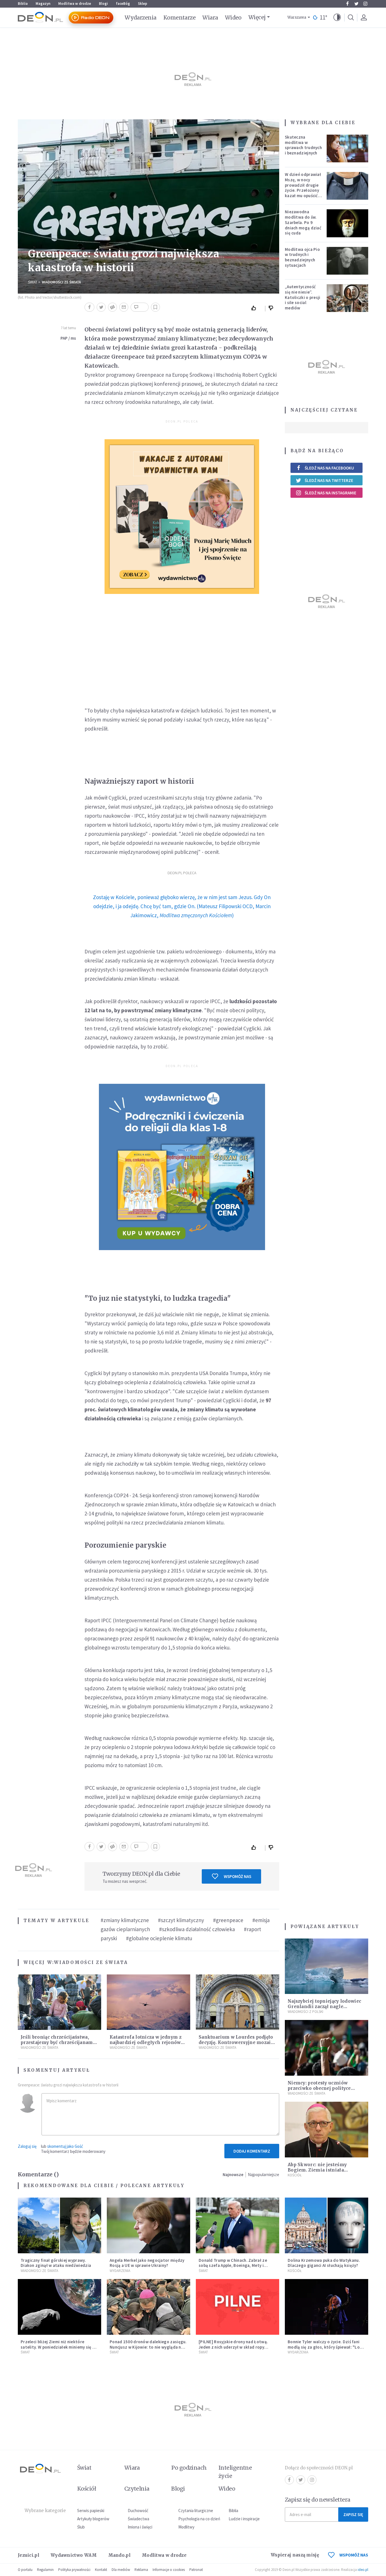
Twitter (356, 4)
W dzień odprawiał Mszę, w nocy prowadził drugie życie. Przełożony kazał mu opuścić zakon (303, 188)
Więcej (257, 17)
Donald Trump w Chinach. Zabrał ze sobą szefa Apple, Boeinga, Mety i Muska (233, 2266)
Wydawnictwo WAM (74, 2555)
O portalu (25, 2570)
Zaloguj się (27, 2146)
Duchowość (138, 2511)
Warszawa (297, 17)
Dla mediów (121, 2570)
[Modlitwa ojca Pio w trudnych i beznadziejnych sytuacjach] (348, 261)
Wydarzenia (141, 18)
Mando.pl (119, 2555)
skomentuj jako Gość (65, 2146)
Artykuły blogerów (93, 2519)
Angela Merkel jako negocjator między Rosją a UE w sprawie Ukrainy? (147, 2263)
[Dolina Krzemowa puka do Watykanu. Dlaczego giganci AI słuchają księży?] (327, 2225)
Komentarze (180, 18)
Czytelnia (137, 2489)
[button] (337, 18)
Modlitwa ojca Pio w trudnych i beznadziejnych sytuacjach (302, 257)
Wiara (210, 18)
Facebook (347, 4)
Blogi (103, 4)
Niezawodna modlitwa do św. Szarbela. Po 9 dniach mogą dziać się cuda (303, 222)
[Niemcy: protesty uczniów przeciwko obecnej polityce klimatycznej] (327, 2048)
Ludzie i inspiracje (244, 2519)
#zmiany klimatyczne (125, 1920)
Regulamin (45, 2570)
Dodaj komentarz (252, 2151)
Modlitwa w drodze (75, 4)
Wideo (233, 18)
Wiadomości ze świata (61, 282)
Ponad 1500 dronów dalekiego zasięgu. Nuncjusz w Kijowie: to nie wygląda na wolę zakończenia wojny (148, 2347)
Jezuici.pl (29, 2555)
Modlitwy (186, 2527)
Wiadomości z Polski (305, 2012)
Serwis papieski (91, 2511)
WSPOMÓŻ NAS (354, 2555)
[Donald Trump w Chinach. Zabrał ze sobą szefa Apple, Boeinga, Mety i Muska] (238, 2225)
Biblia (23, 4)
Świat (33, 282)
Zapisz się (353, 2514)
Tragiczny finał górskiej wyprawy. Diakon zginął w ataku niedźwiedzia (56, 2263)
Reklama (141, 2570)
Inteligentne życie (235, 2472)
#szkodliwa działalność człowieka (197, 1929)
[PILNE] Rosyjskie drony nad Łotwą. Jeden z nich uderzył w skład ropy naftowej (233, 2347)
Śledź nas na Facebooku (329, 468)
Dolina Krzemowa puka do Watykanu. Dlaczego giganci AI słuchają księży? (324, 2263)
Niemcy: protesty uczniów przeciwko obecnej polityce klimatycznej (319, 2088)
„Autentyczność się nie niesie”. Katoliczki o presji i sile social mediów (303, 297)
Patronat (196, 2570)
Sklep (143, 4)
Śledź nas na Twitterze (329, 480)
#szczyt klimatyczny (181, 1920)
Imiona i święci (140, 2527)
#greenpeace (228, 1920)
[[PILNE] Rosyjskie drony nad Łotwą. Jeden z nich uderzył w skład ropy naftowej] (238, 2307)
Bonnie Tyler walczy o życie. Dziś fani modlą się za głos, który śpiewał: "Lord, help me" (327, 2347)
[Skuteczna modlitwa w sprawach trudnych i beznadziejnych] (348, 148)
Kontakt (101, 2570)
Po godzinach (189, 2468)
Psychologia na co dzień (199, 2519)
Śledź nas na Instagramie (330, 493)
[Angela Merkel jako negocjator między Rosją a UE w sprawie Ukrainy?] (148, 2225)
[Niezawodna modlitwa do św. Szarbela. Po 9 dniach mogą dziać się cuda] (348, 223)
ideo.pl (363, 2570)
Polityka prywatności (74, 2570)
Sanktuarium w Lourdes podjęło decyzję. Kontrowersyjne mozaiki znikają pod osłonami (237, 2042)
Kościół (295, 2175)
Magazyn (43, 4)
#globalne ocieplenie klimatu (159, 1938)
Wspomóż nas (238, 1876)
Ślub (81, 2527)
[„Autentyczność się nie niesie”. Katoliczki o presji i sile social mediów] (348, 298)
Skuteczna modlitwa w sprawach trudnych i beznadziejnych (303, 145)
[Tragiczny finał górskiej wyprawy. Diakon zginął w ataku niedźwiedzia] (59, 2225)
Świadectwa (138, 2519)
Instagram (365, 4)
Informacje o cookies (169, 2570)
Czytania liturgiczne (196, 2511)
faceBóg (123, 4)
